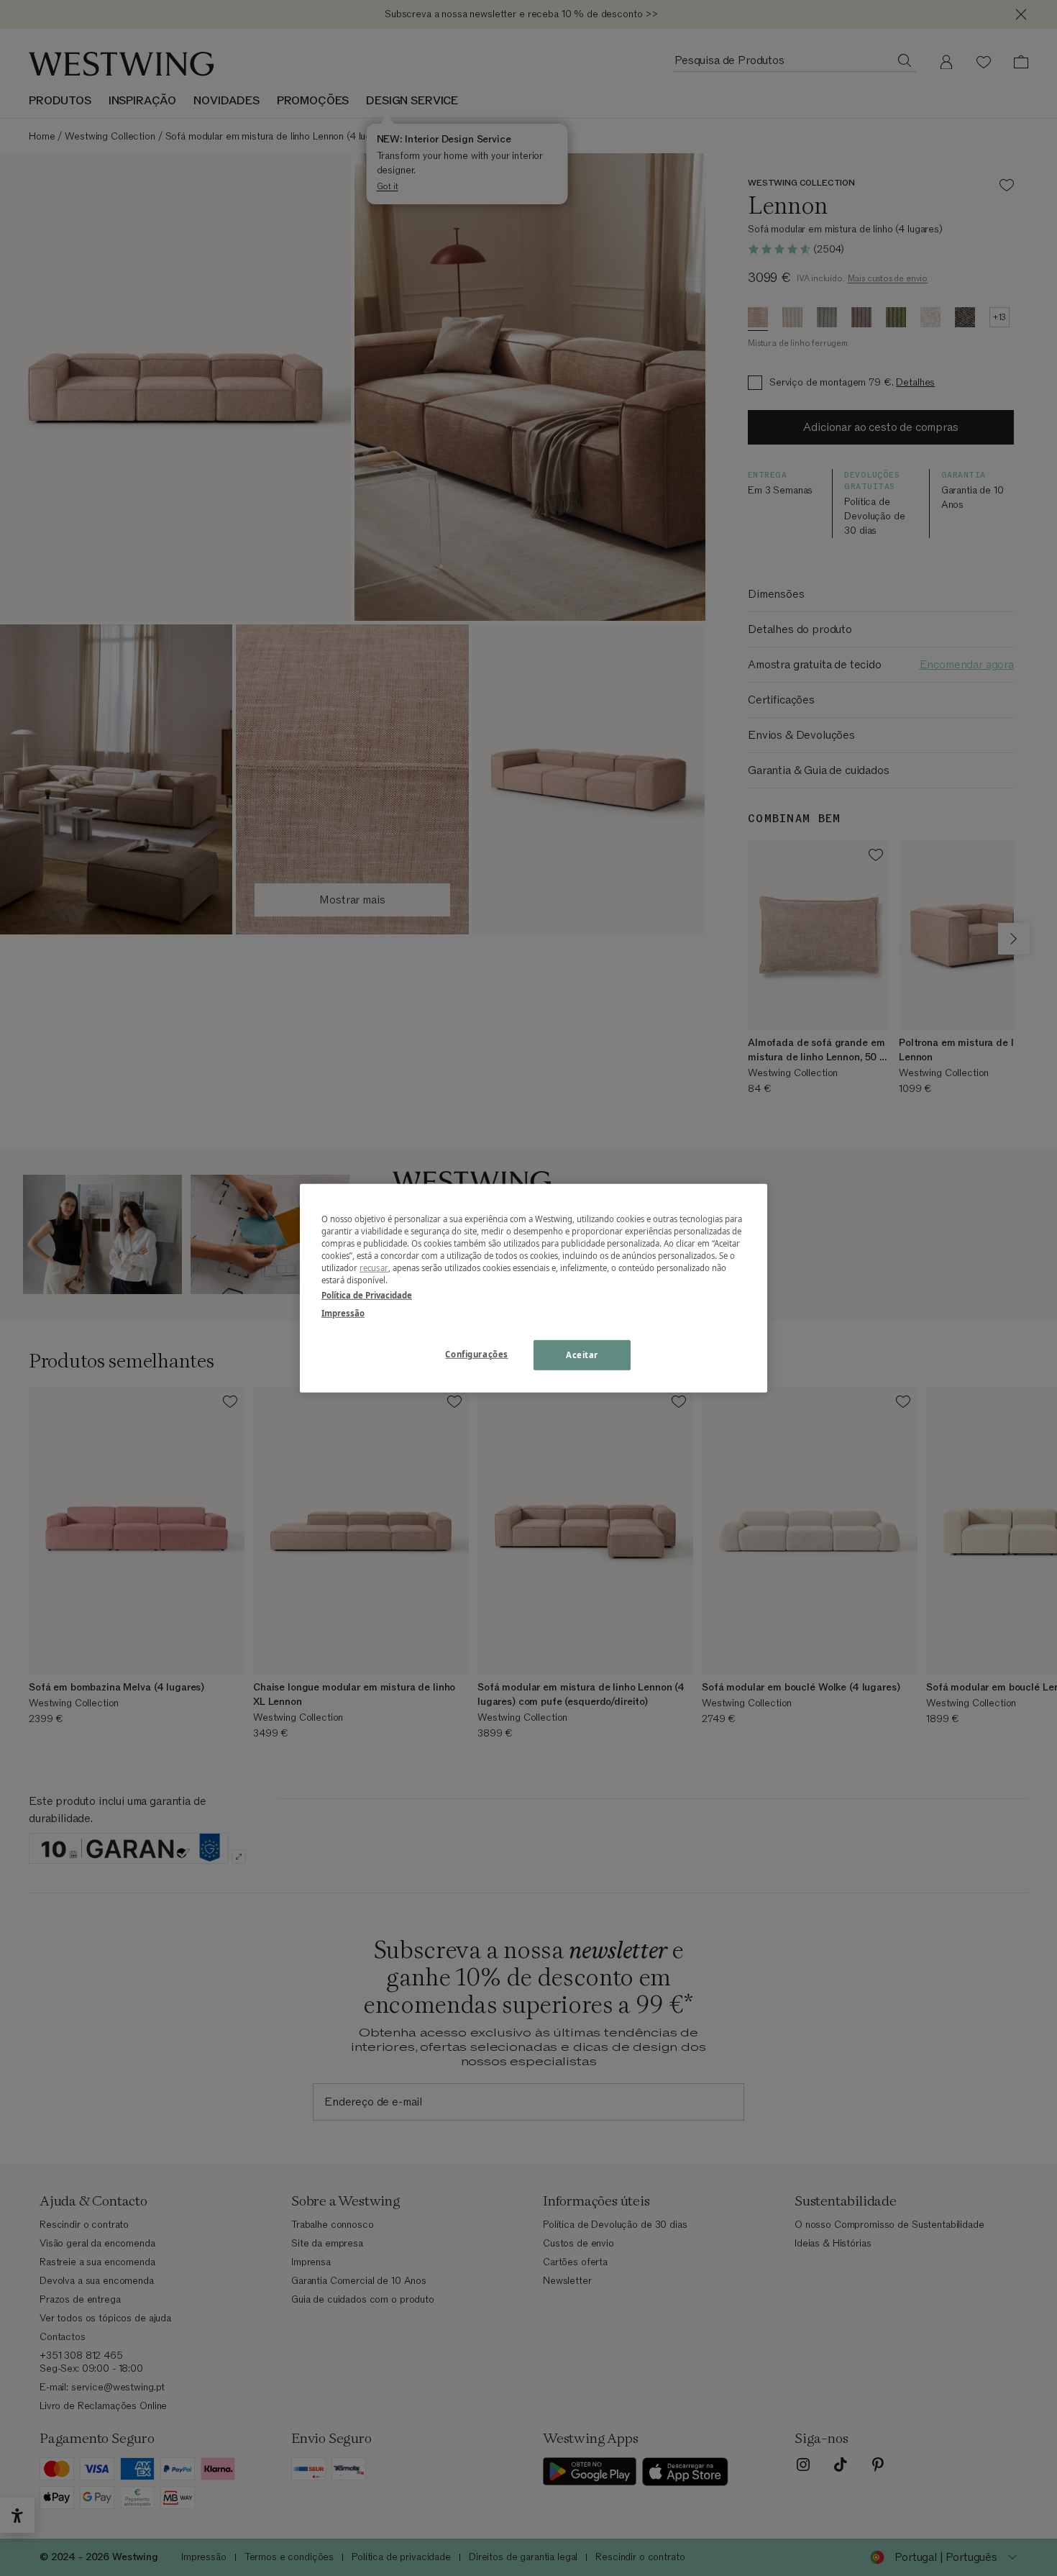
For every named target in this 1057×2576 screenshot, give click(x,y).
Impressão (343, 1313)
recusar (374, 1268)
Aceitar (582, 1355)
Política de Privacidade (367, 1295)
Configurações (476, 1354)
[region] (534, 1288)
